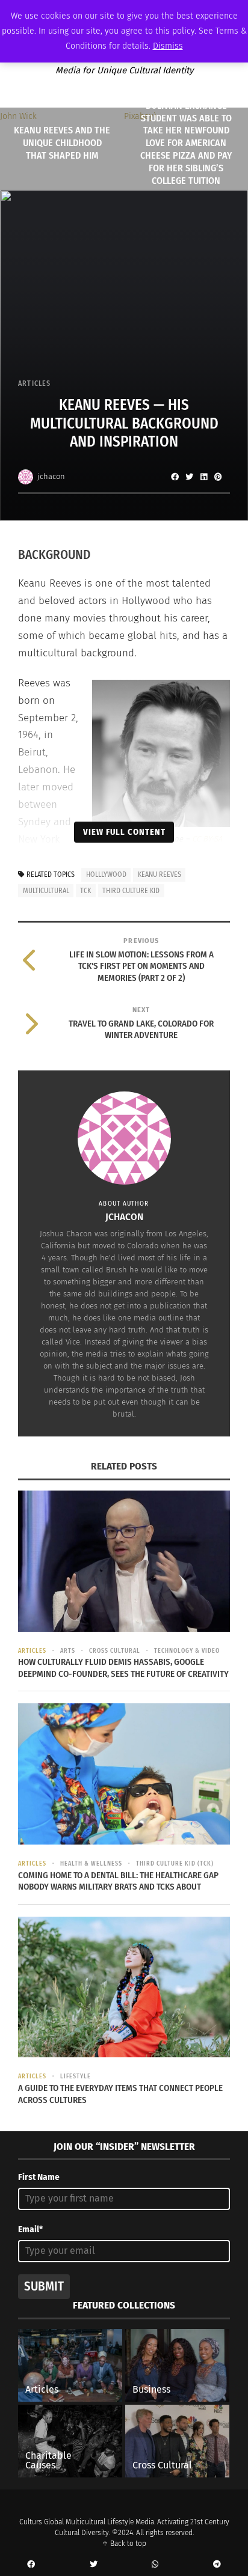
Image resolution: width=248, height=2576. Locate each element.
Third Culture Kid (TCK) (175, 1864)
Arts (68, 1651)
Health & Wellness (91, 1864)
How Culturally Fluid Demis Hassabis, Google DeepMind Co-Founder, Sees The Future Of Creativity (123, 1668)
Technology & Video (187, 1651)
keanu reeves (160, 874)
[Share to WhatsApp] (155, 2565)
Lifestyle (76, 2077)
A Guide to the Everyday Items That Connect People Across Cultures (120, 2094)
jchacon (51, 476)
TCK (85, 891)
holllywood (106, 874)
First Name (39, 2177)
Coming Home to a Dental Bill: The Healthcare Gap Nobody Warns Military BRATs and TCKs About (118, 1881)
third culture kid (131, 891)
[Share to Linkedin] (203, 477)
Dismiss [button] (168, 46)
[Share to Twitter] (189, 477)
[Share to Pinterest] (218, 477)
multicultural (46, 891)
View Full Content (124, 832)
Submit (44, 2286)
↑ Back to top (124, 2544)
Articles (35, 383)
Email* (30, 2230)
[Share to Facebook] (175, 477)
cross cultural (115, 1651)
